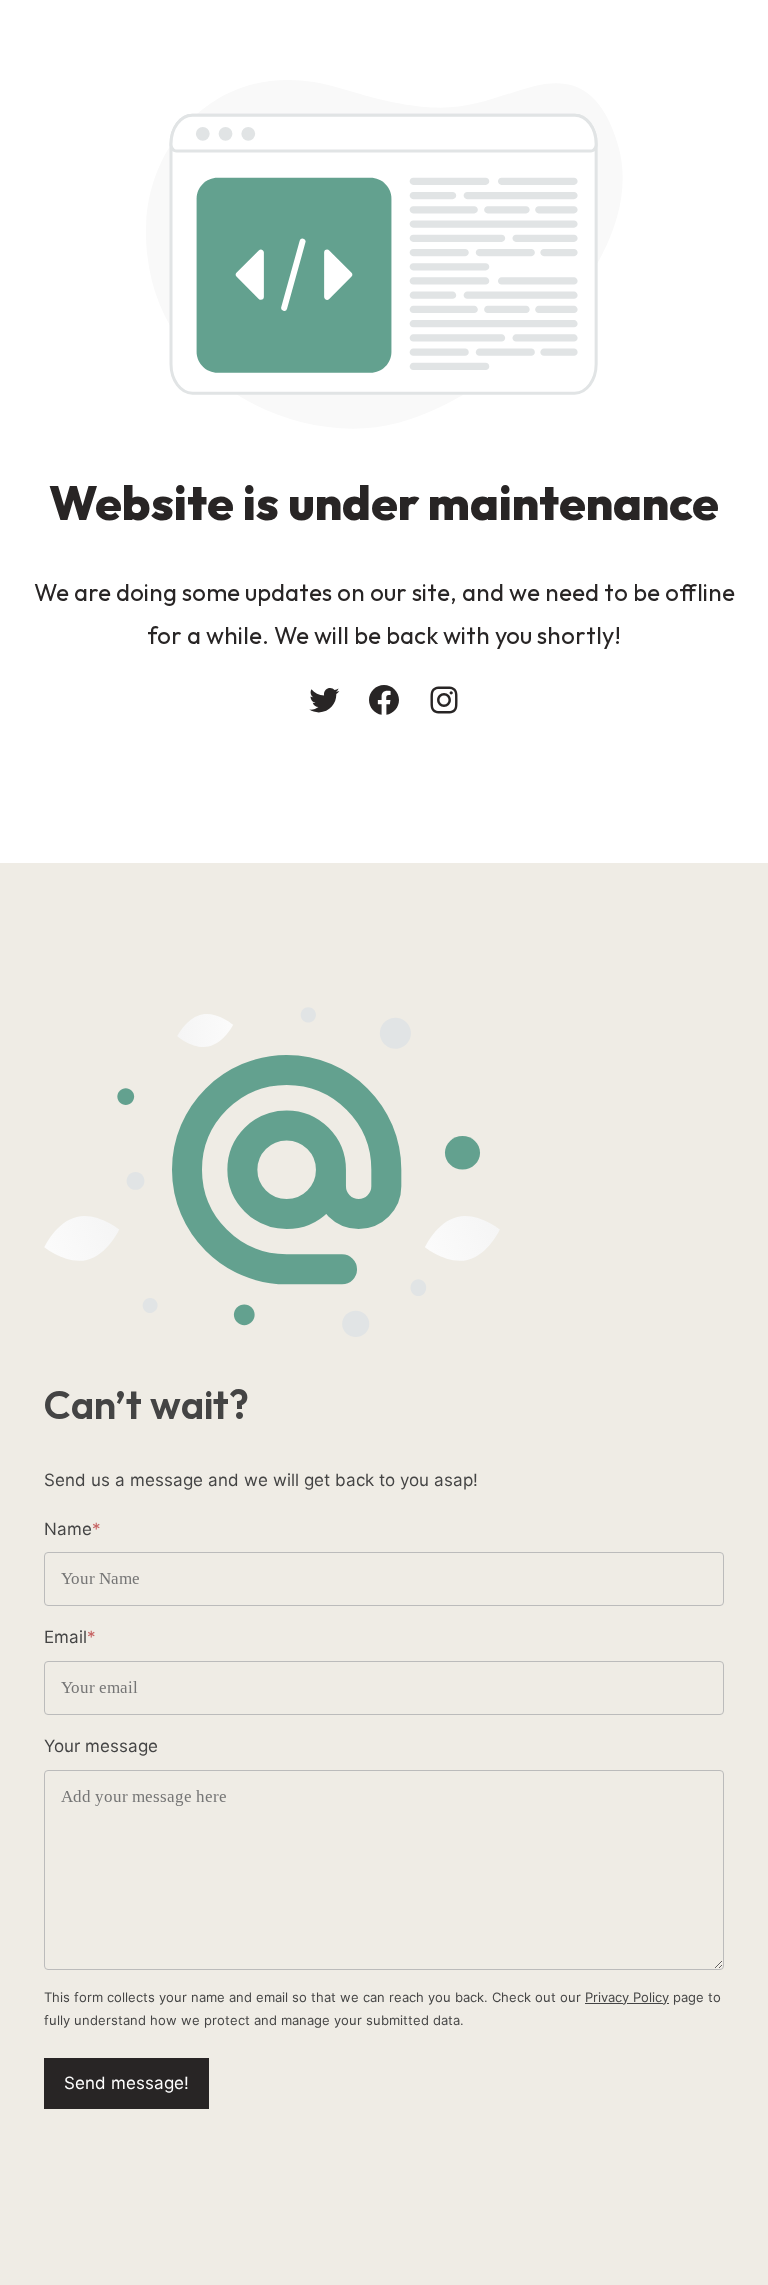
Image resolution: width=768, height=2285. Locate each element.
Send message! (126, 2083)
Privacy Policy (627, 1997)
